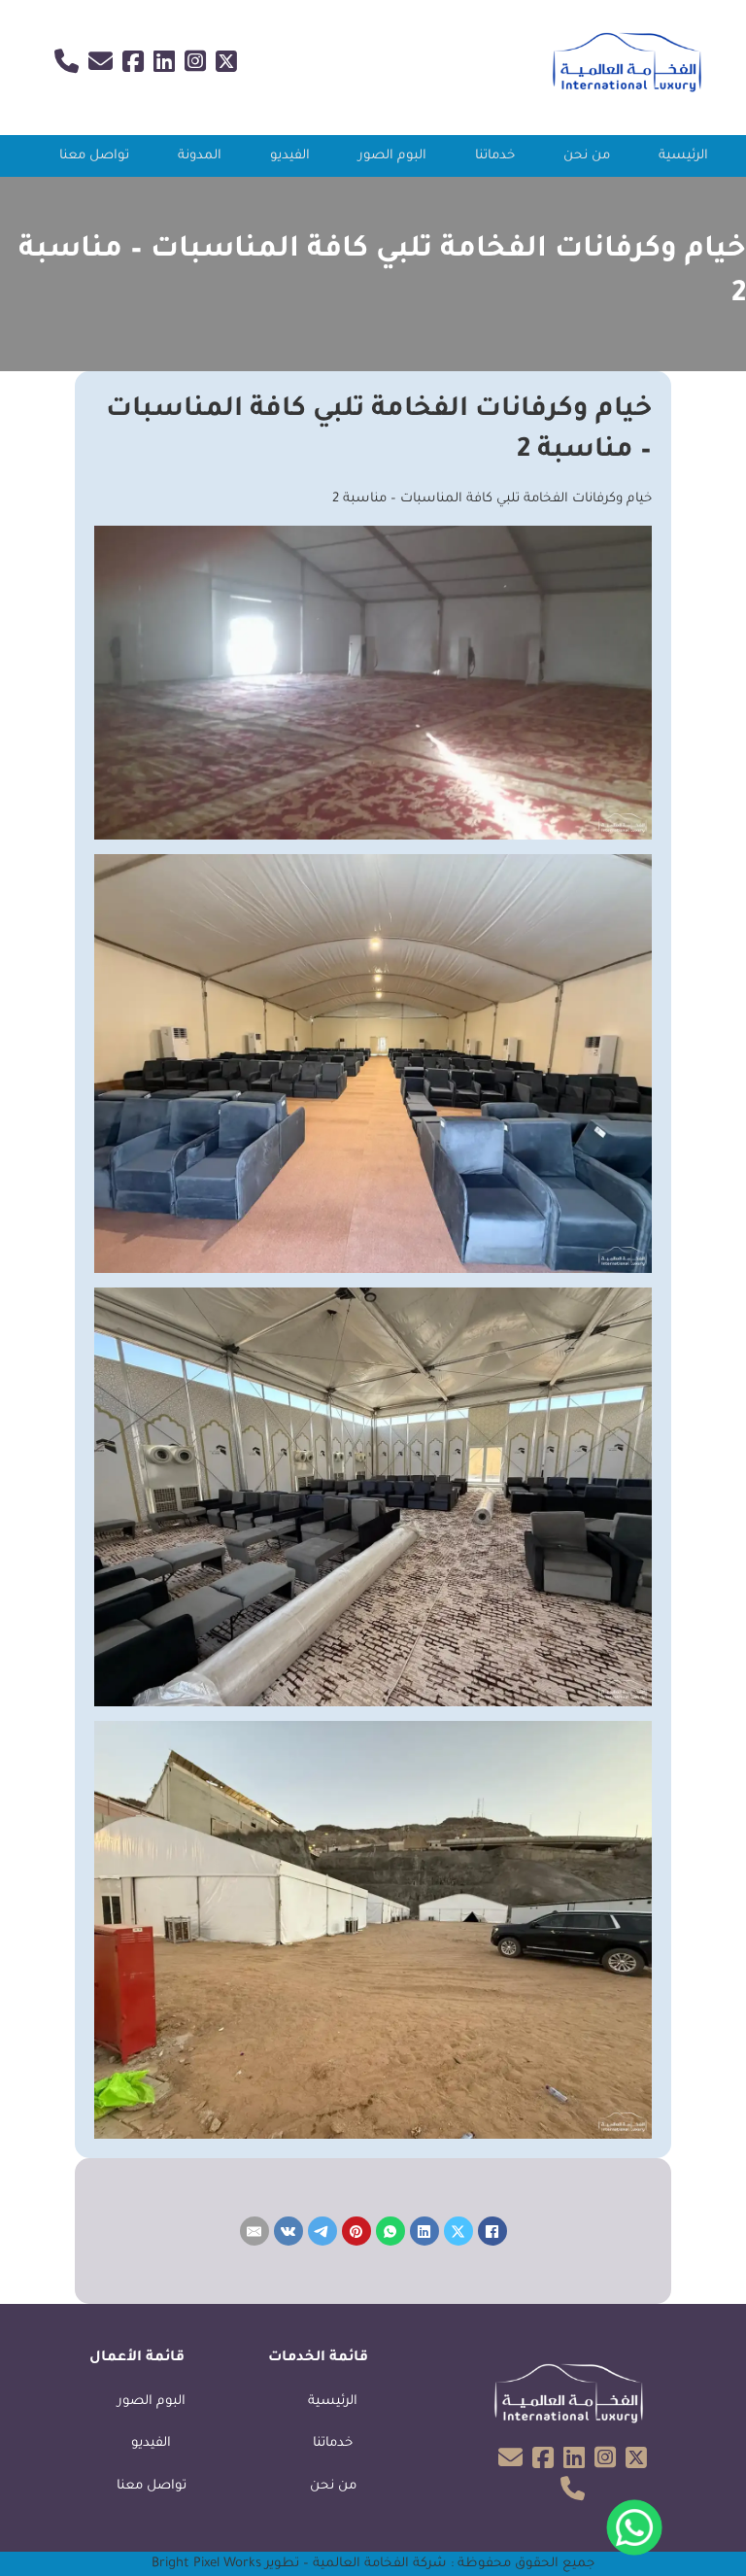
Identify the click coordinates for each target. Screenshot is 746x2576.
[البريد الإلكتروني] (254, 2231)
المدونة (200, 156)
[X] (458, 2231)
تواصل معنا (94, 156)
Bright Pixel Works (206, 2564)
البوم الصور (392, 156)
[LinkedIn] (424, 2231)
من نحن (587, 156)
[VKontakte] (288, 2231)
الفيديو (290, 156)
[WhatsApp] (390, 2231)
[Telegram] (322, 2231)
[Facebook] (492, 2231)
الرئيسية (683, 156)
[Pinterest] (356, 2231)
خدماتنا (495, 156)
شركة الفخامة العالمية (380, 2564)
